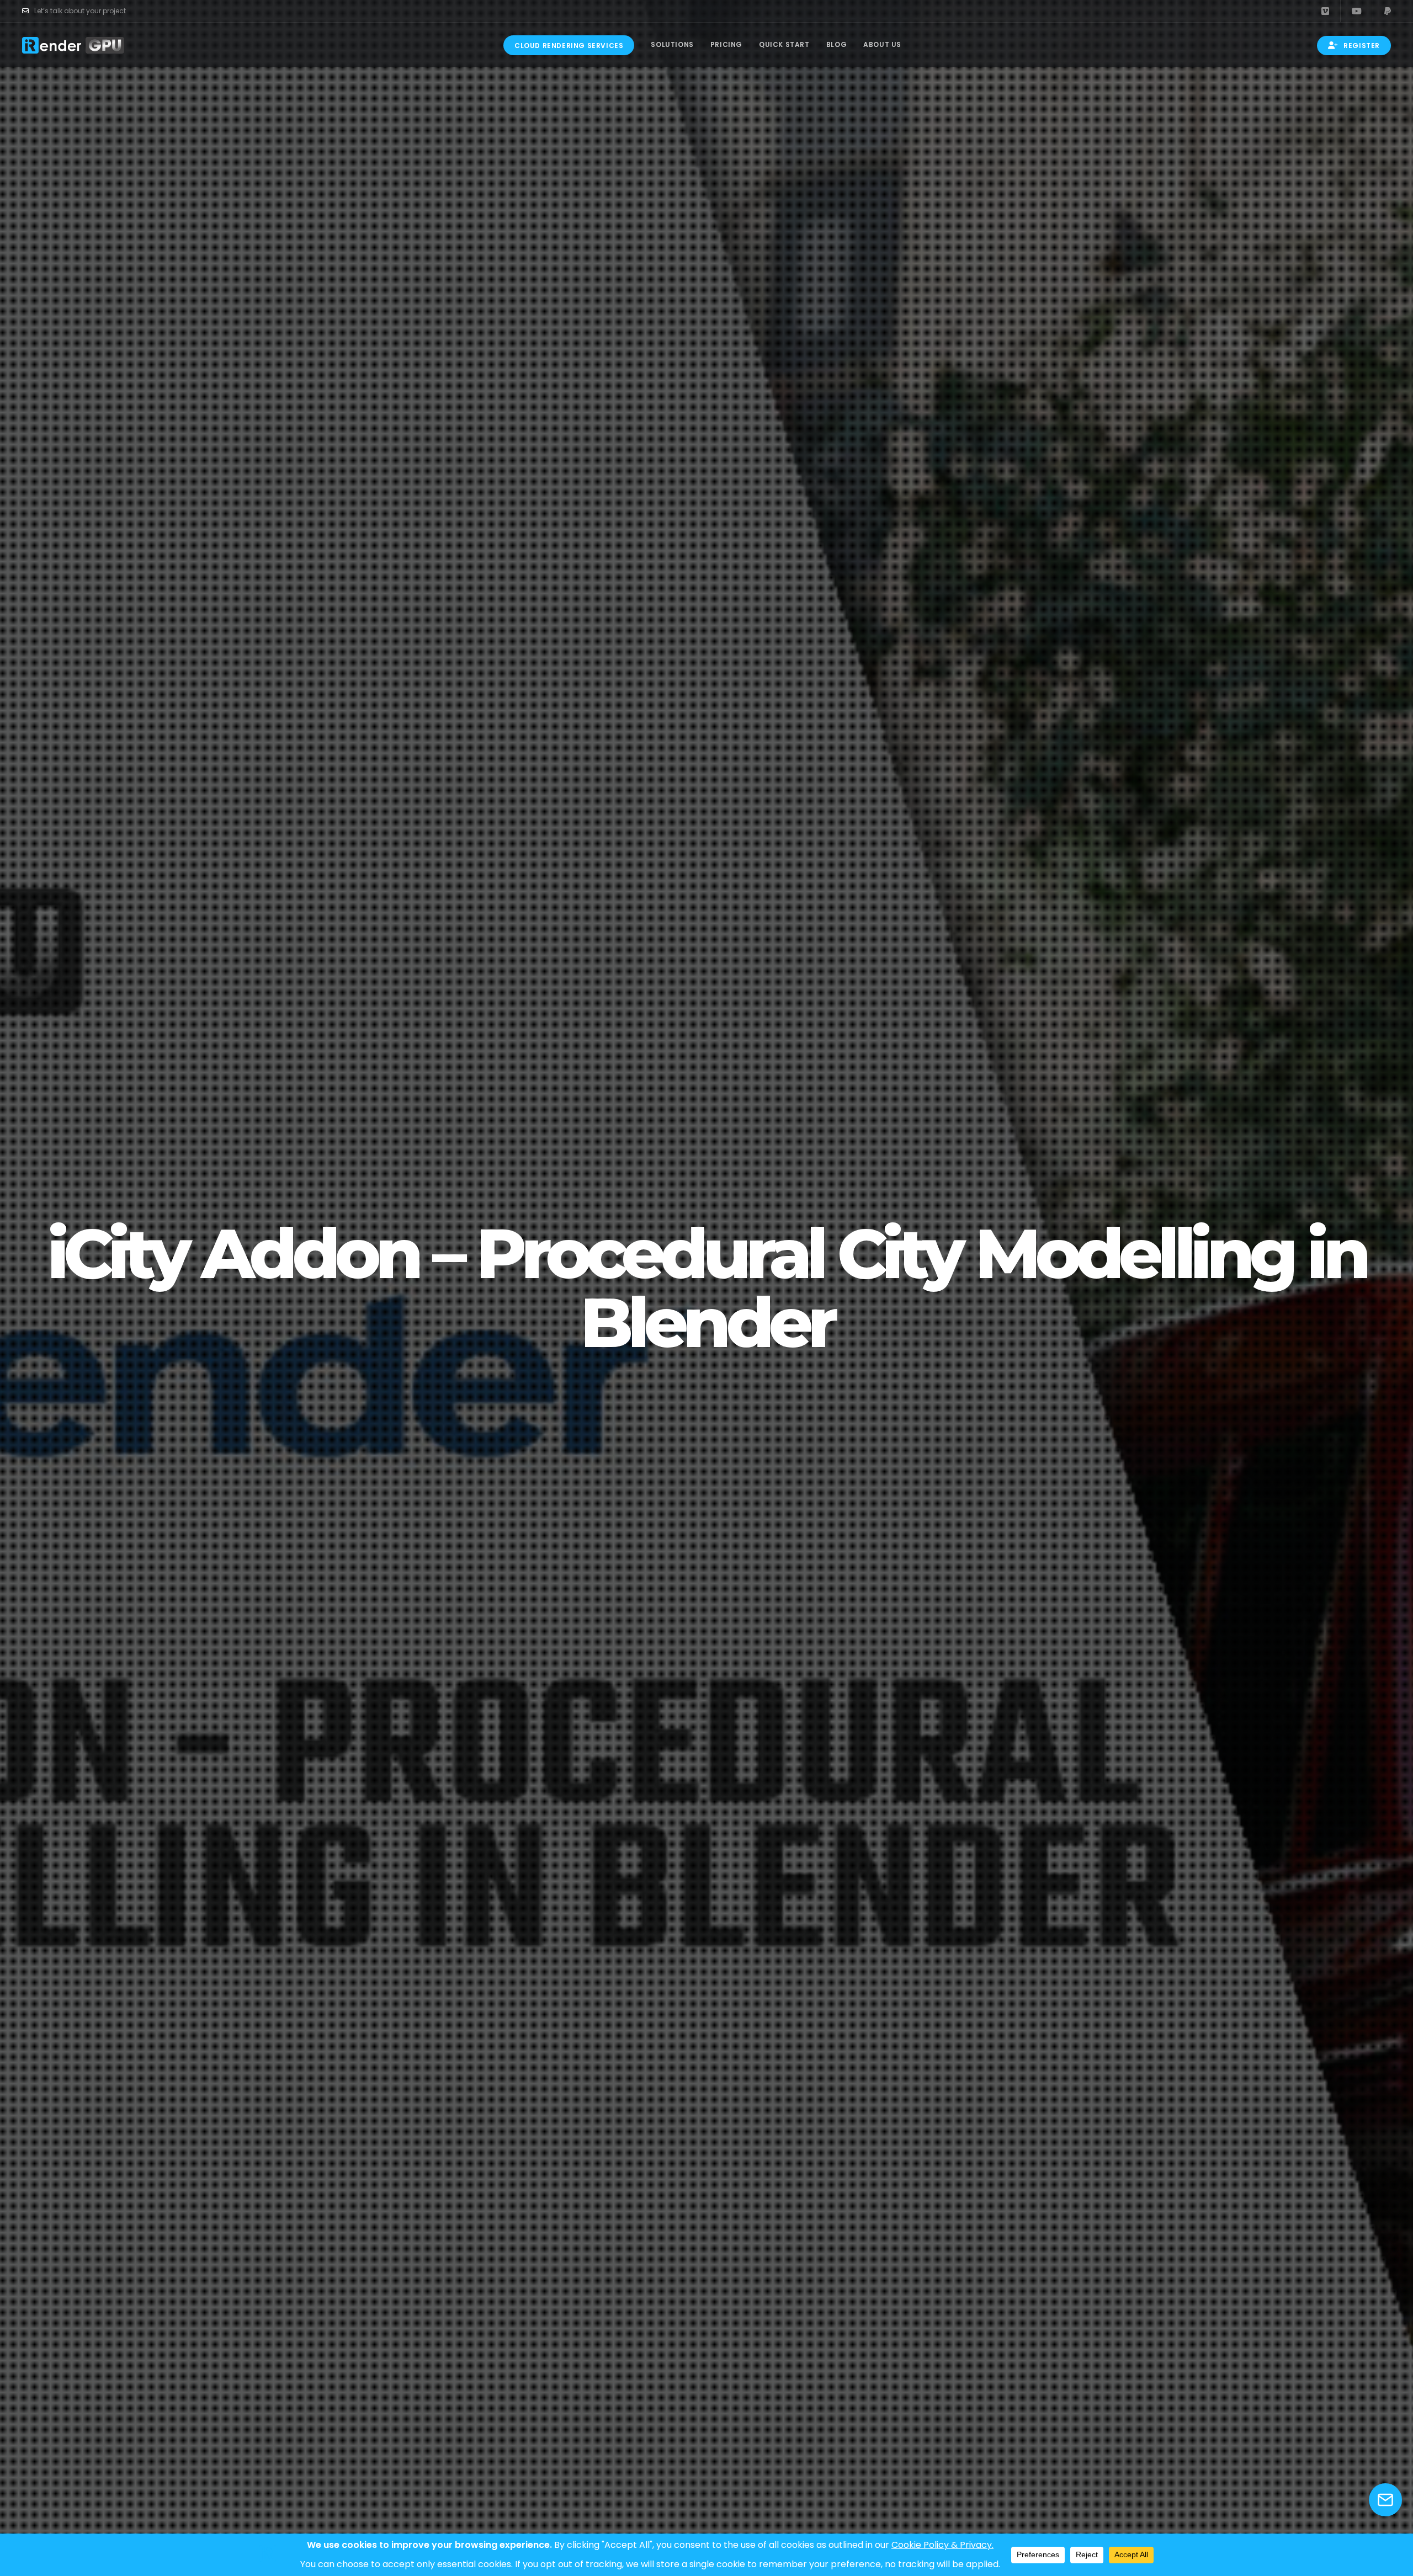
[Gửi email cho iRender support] (1385, 2500)
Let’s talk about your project (80, 11)
